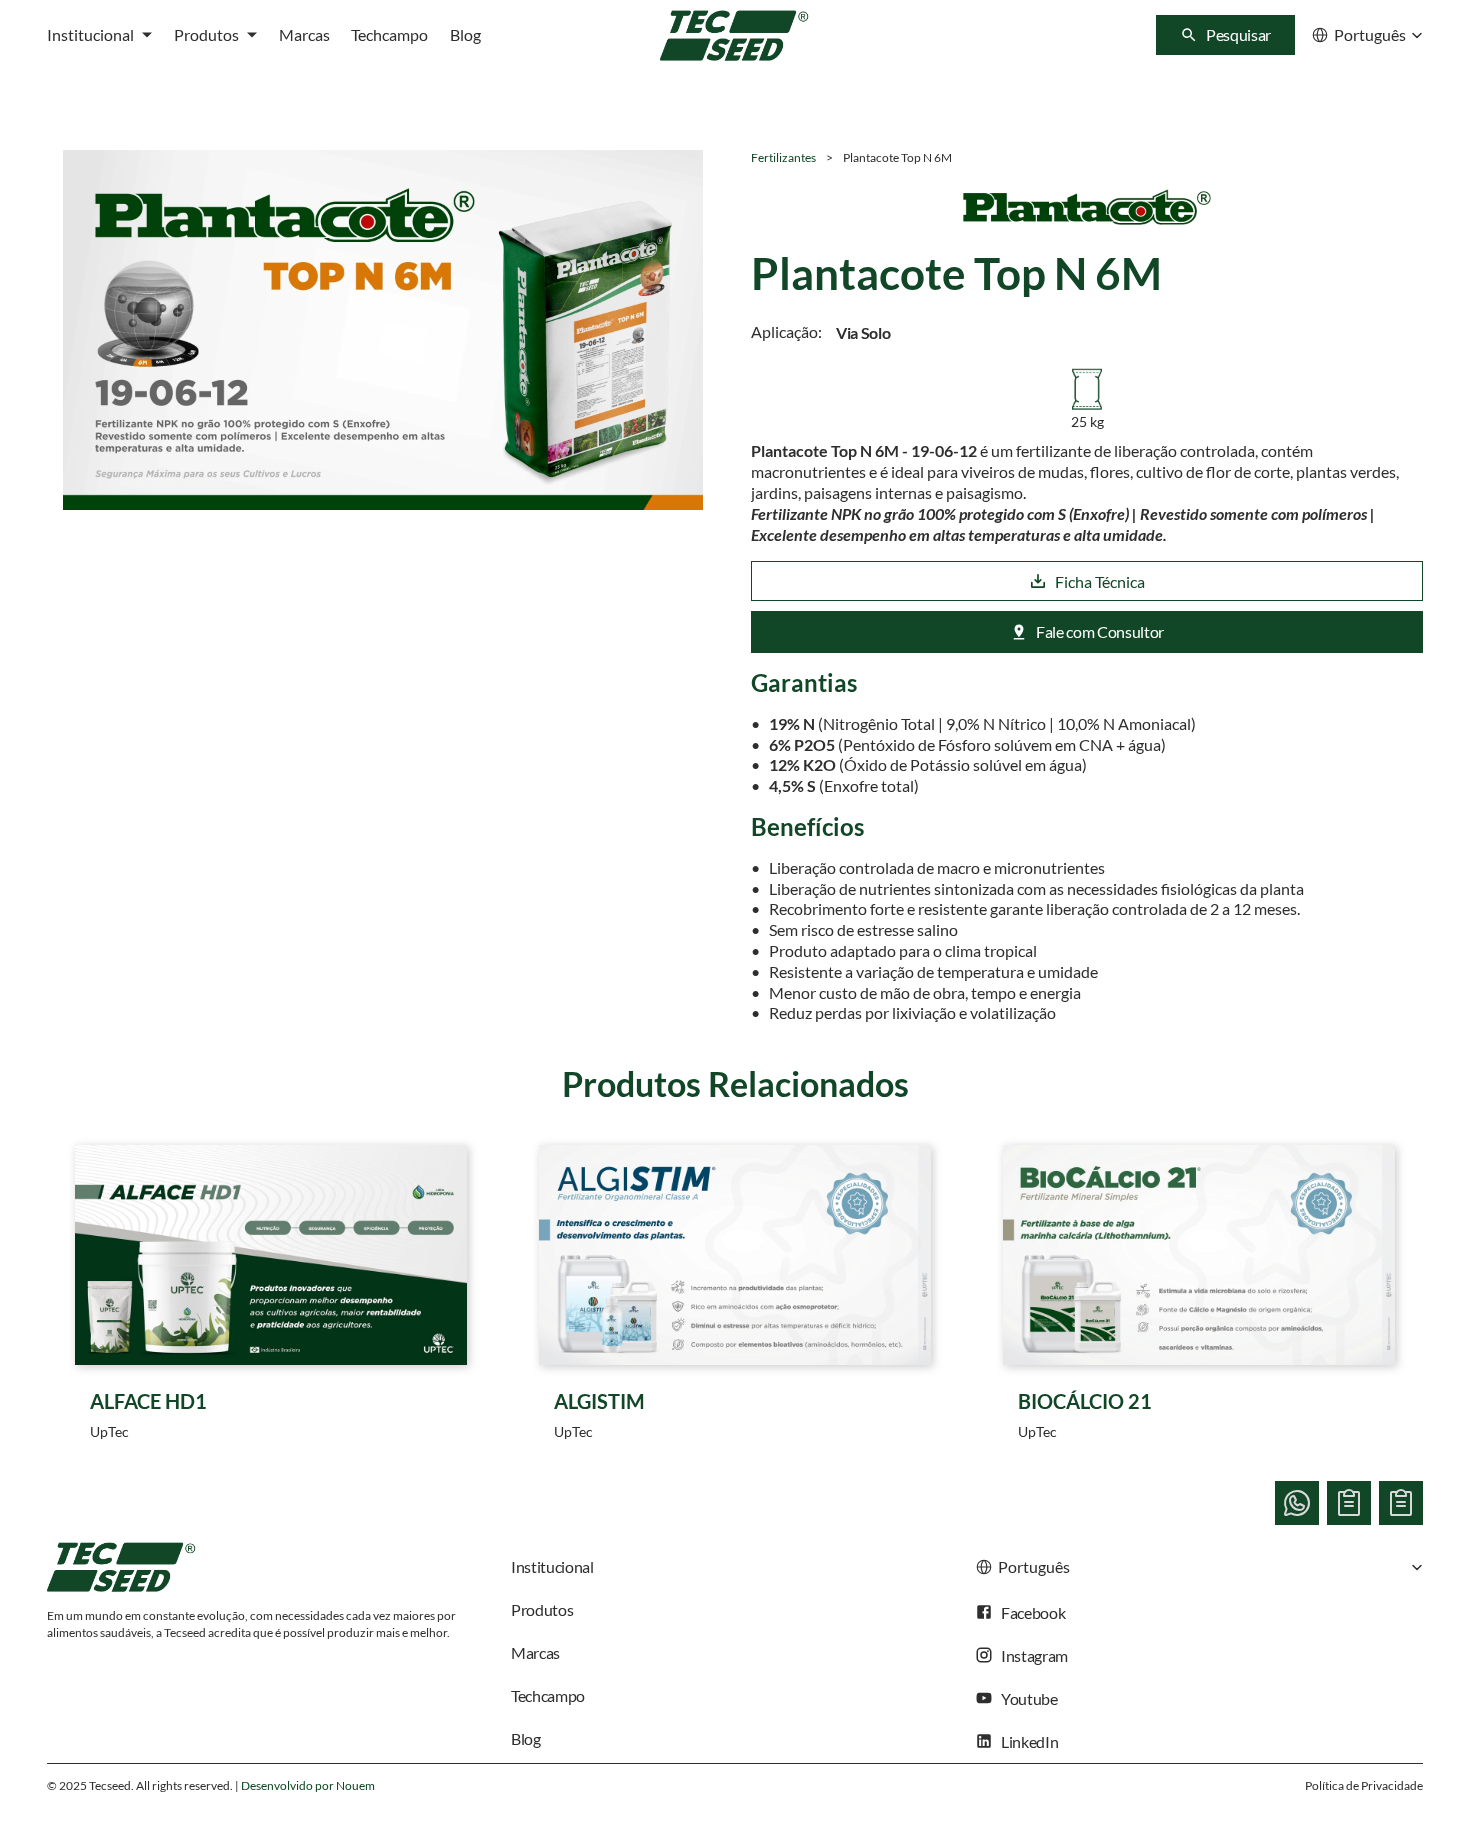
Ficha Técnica (1100, 581)
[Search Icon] (1225, 35)
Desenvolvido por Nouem (308, 1785)
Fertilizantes (783, 157)
